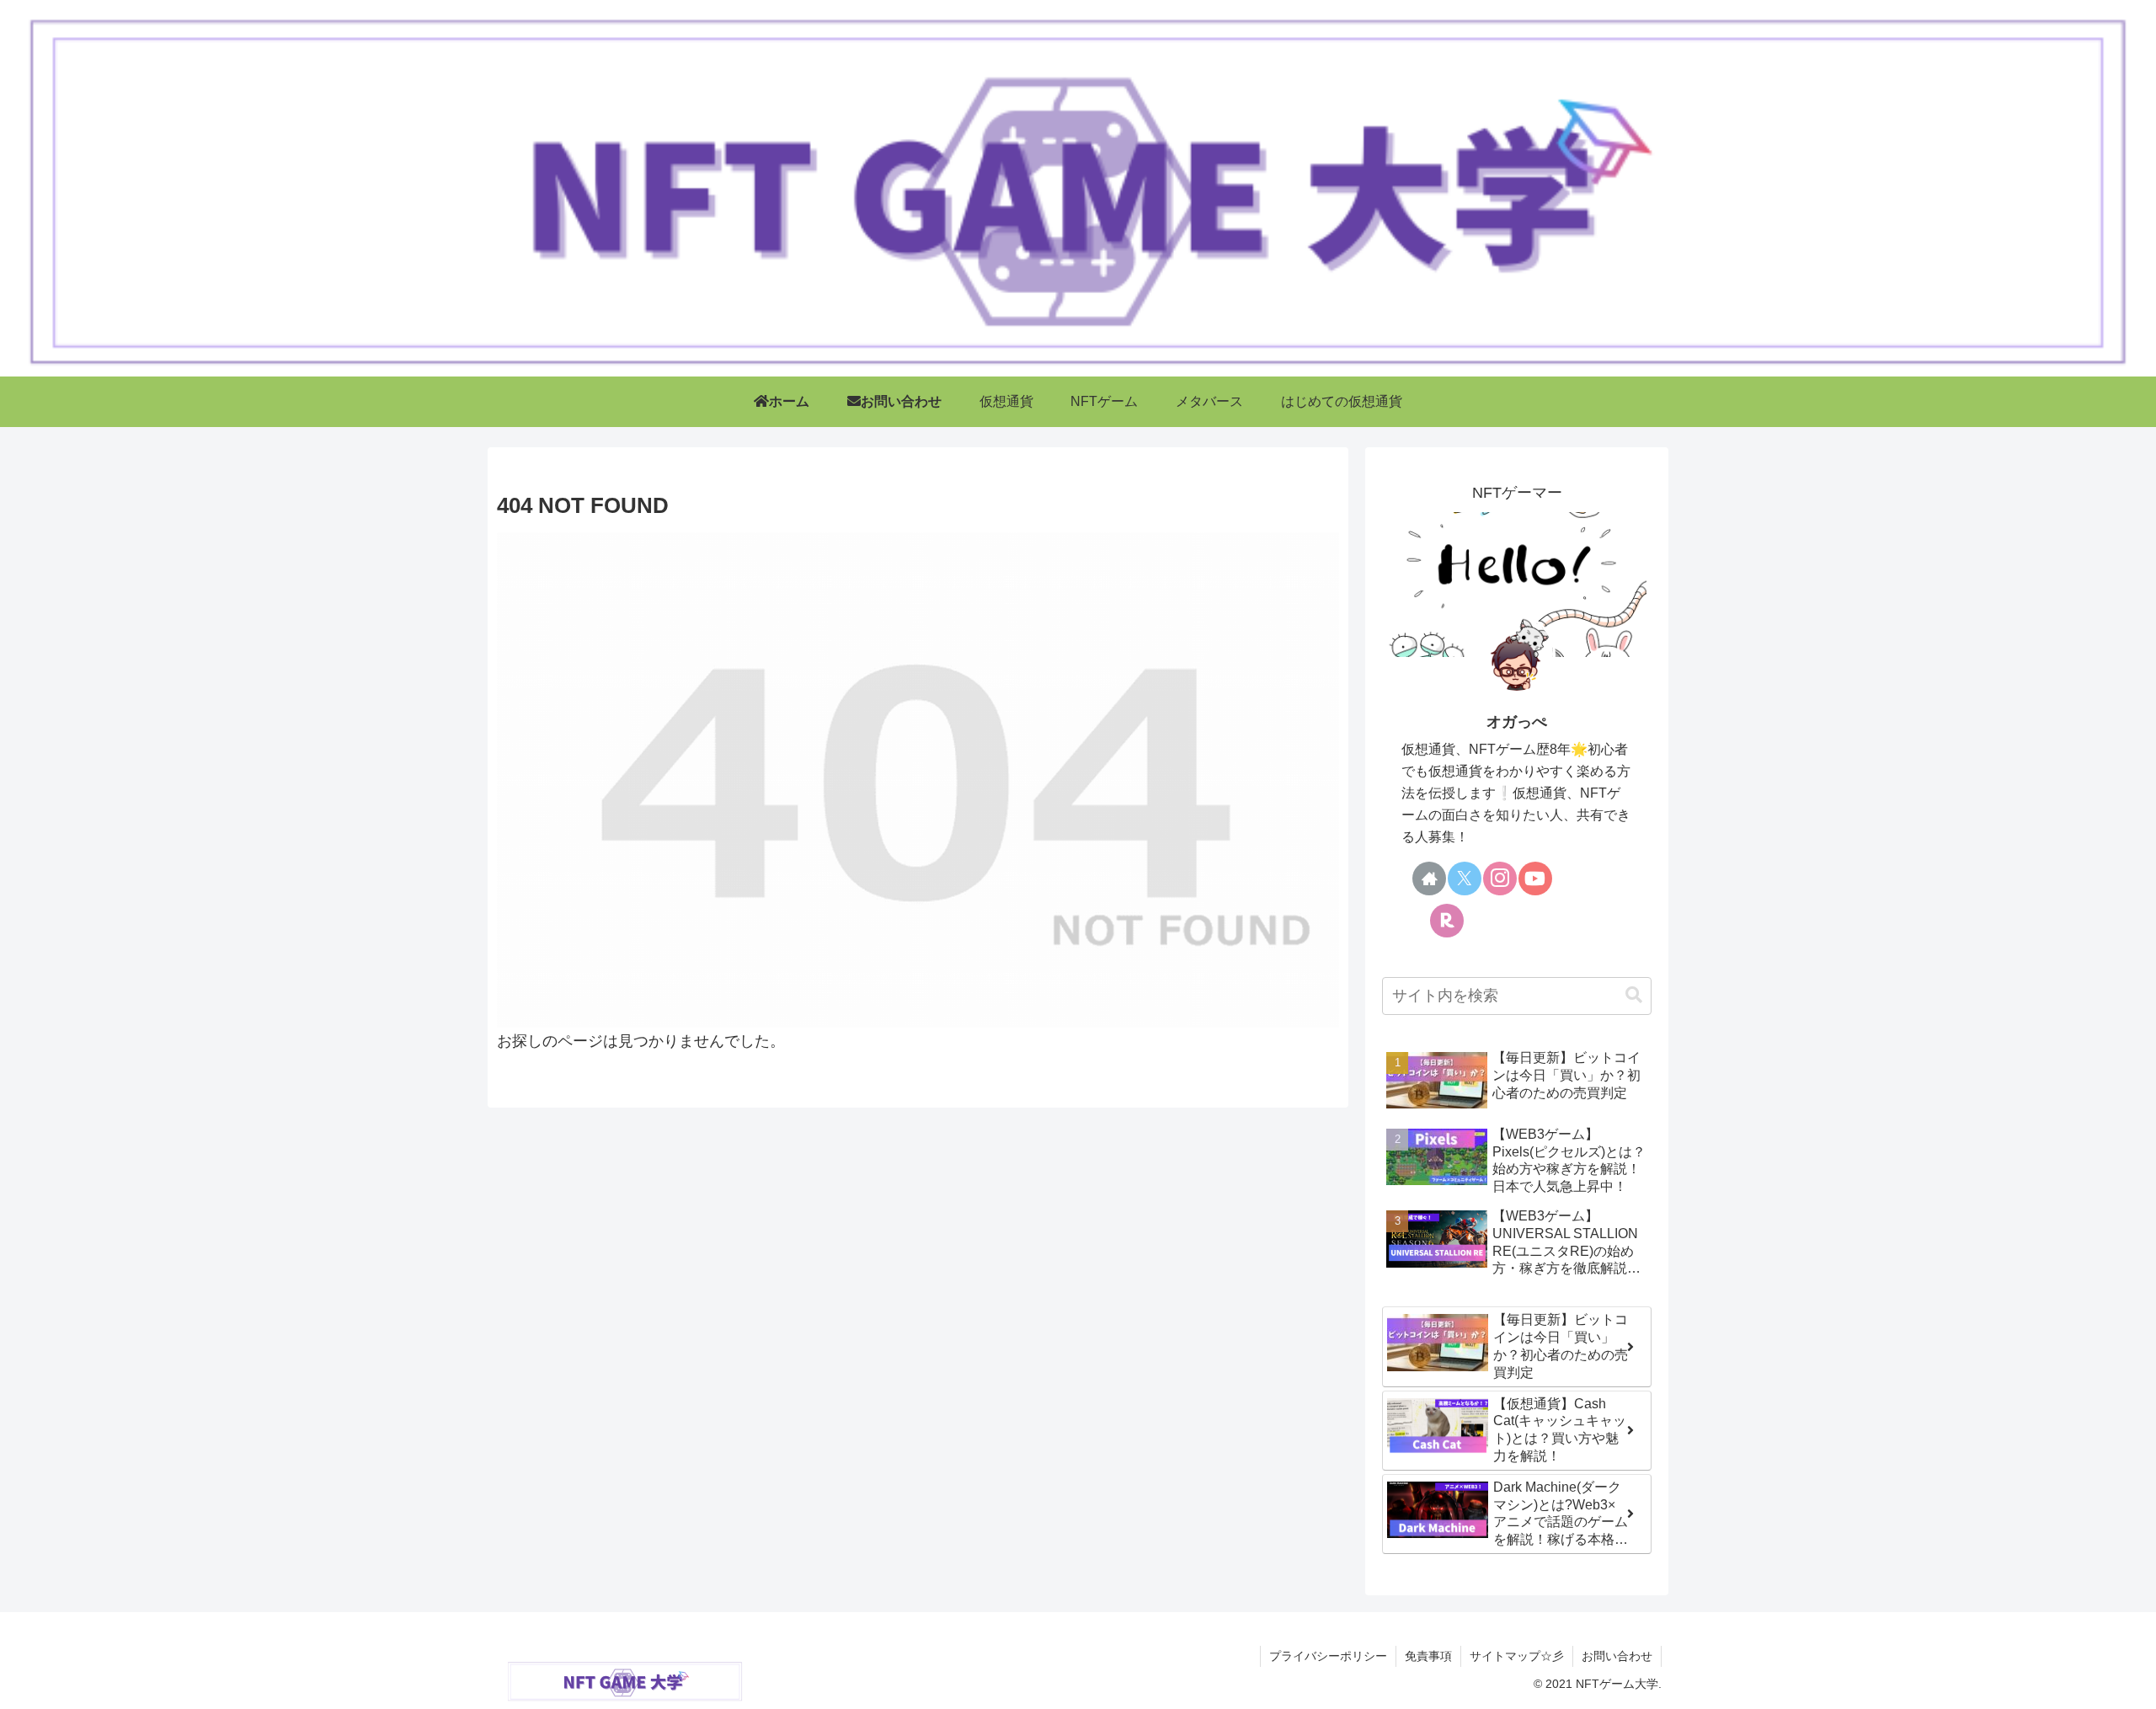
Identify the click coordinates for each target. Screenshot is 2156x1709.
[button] (1634, 995)
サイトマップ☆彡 (1517, 1656)
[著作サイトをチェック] (1429, 879)
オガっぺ (1517, 722)
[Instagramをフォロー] (1500, 879)
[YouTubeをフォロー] (1535, 879)
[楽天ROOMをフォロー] (1447, 921)
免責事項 (1428, 1656)
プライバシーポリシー (1328, 1656)
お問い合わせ (1617, 1656)
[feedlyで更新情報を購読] (1482, 921)
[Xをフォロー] (1465, 879)
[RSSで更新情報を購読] (1518, 921)
